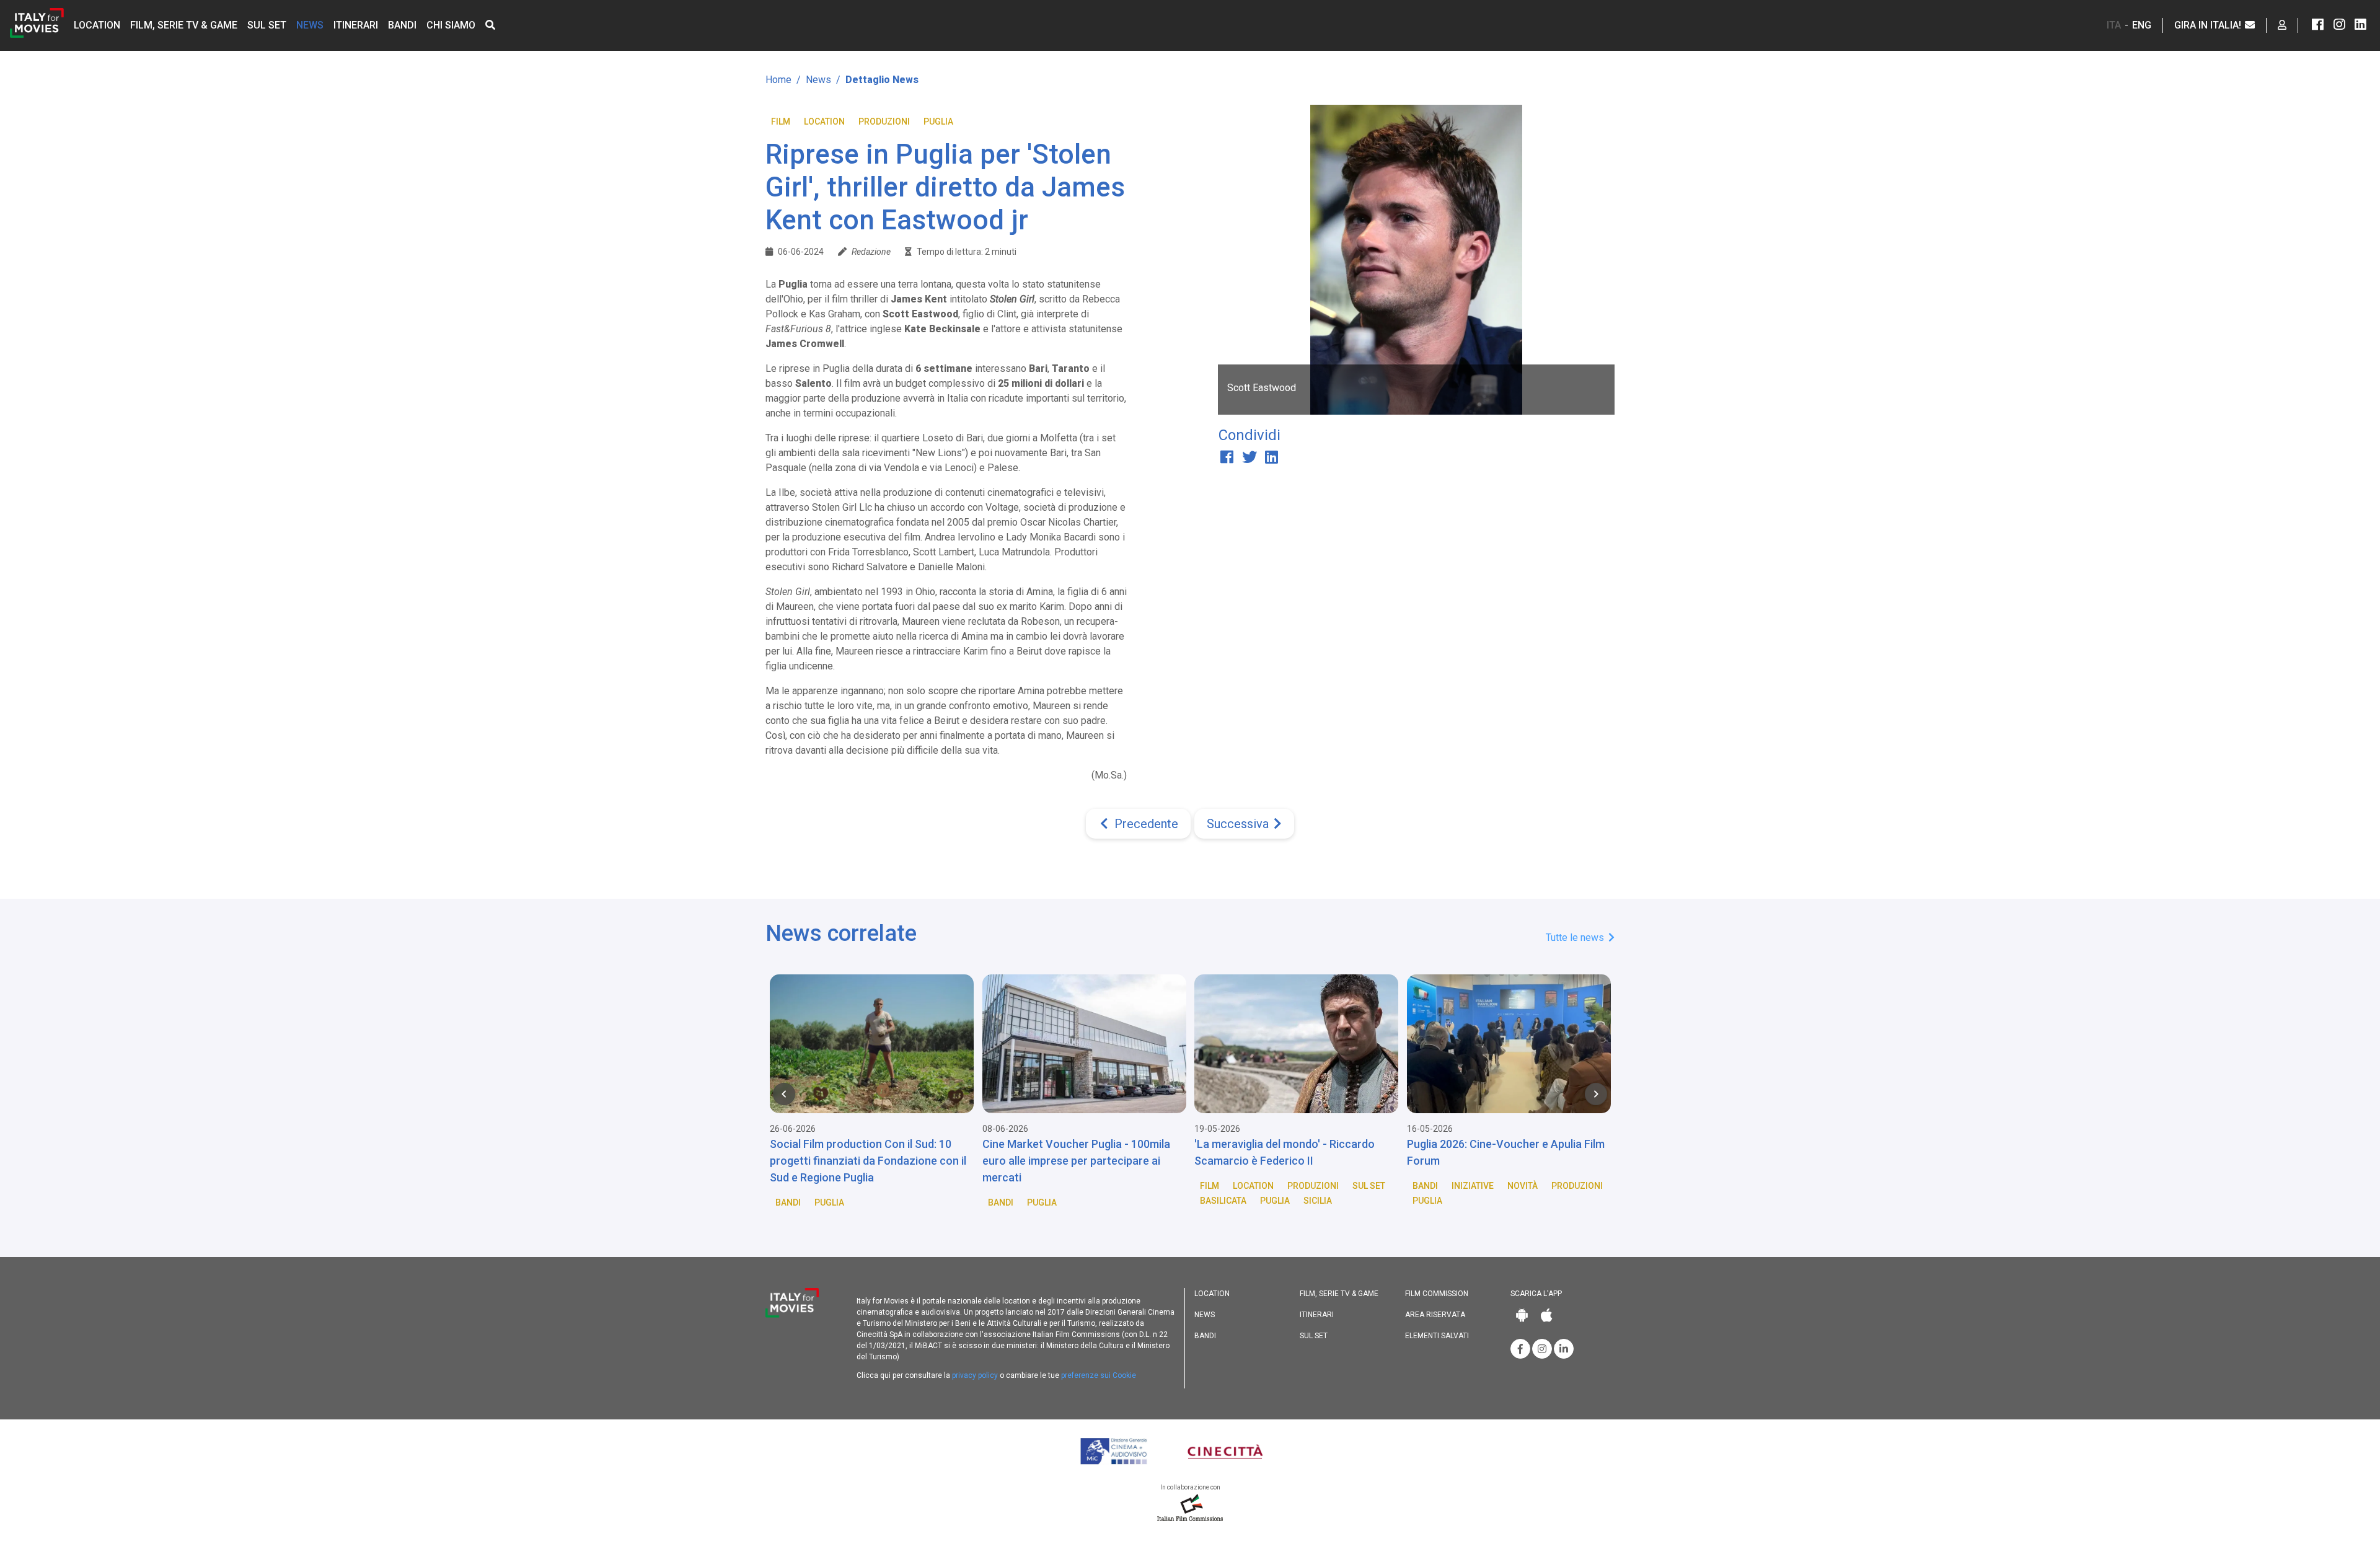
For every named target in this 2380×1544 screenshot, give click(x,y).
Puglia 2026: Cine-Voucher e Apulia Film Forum (1506, 1152)
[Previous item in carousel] (784, 1094)
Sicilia (1318, 1201)
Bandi (402, 25)
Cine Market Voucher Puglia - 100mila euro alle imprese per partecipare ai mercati (1076, 1161)
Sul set (267, 25)
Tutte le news (1576, 937)
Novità (1523, 1186)
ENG (2142, 25)
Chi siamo (451, 25)
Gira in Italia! (2209, 25)
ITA (2114, 25)
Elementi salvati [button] (1437, 1336)
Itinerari (356, 25)
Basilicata (1223, 1201)
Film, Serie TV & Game (184, 25)
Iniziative (1473, 1186)
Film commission (1437, 1294)
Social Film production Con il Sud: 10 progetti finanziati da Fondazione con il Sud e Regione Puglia (868, 1161)
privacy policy (975, 1375)
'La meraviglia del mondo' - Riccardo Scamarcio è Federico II (1285, 1152)
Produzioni (884, 121)
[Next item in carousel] (1596, 1094)
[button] (490, 25)
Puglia (938, 121)
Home (778, 80)
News (310, 25)
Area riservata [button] (1435, 1315)
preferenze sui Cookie (1099, 1375)
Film (781, 121)
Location (97, 25)
